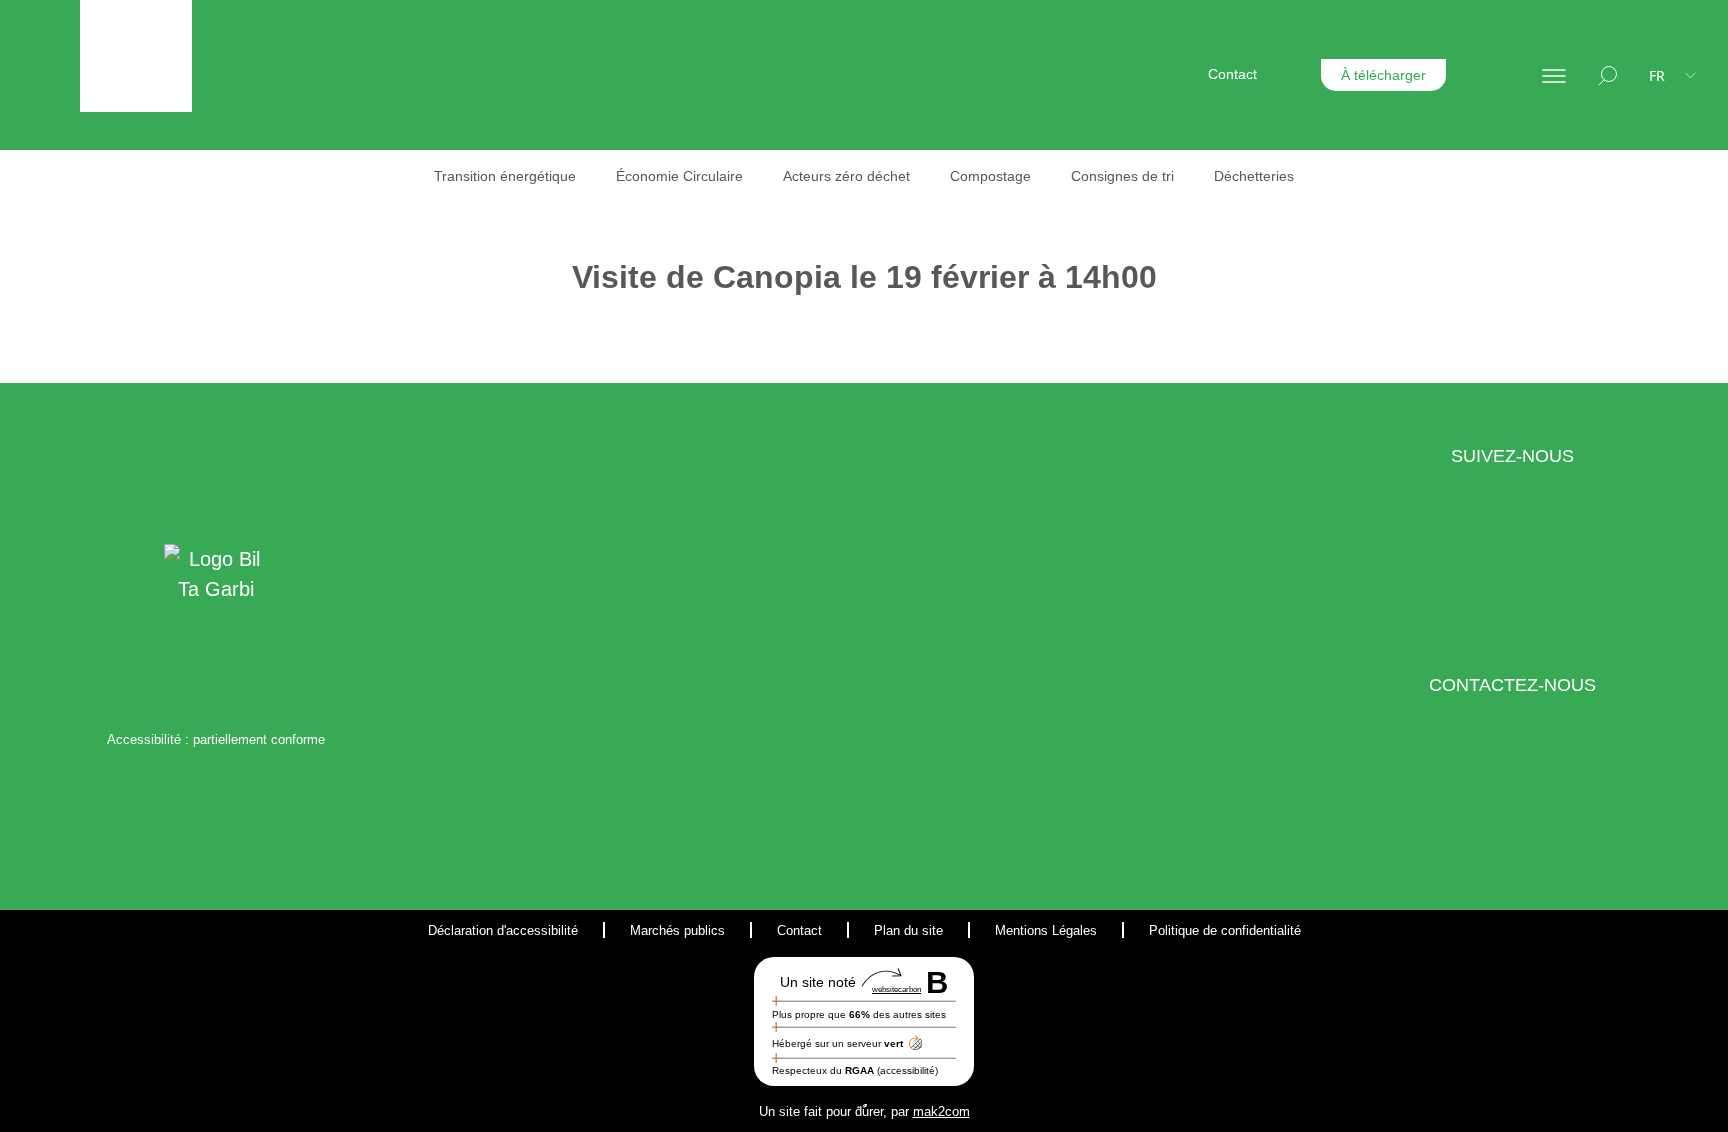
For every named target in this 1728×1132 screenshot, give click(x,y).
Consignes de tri (1122, 176)
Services (1188, 271)
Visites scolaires (1161, 375)
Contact (1232, 74)
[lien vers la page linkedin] (1485, 571)
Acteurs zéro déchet (846, 176)
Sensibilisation (1156, 210)
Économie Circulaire (679, 176)
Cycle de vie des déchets (955, 402)
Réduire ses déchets (941, 344)
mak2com (941, 1111)
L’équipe (902, 210)
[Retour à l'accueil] (136, 56)
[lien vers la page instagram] (1528, 571)
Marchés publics (677, 930)
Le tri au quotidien (958, 284)
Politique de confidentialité (1225, 930)
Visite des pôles (1160, 346)
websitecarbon (896, 989)
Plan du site (908, 930)
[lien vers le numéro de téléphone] (1538, 800)
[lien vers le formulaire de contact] (1486, 800)
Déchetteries (1254, 176)
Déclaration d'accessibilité (503, 930)
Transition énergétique (505, 176)
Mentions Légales (1046, 930)
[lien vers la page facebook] (1452, 571)
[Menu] (1554, 75)
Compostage (990, 176)
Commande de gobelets (1187, 317)
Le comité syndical (934, 239)
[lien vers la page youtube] (1571, 571)
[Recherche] (1607, 75)
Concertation (1151, 239)
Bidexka (1371, 210)
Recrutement (1447, 271)
